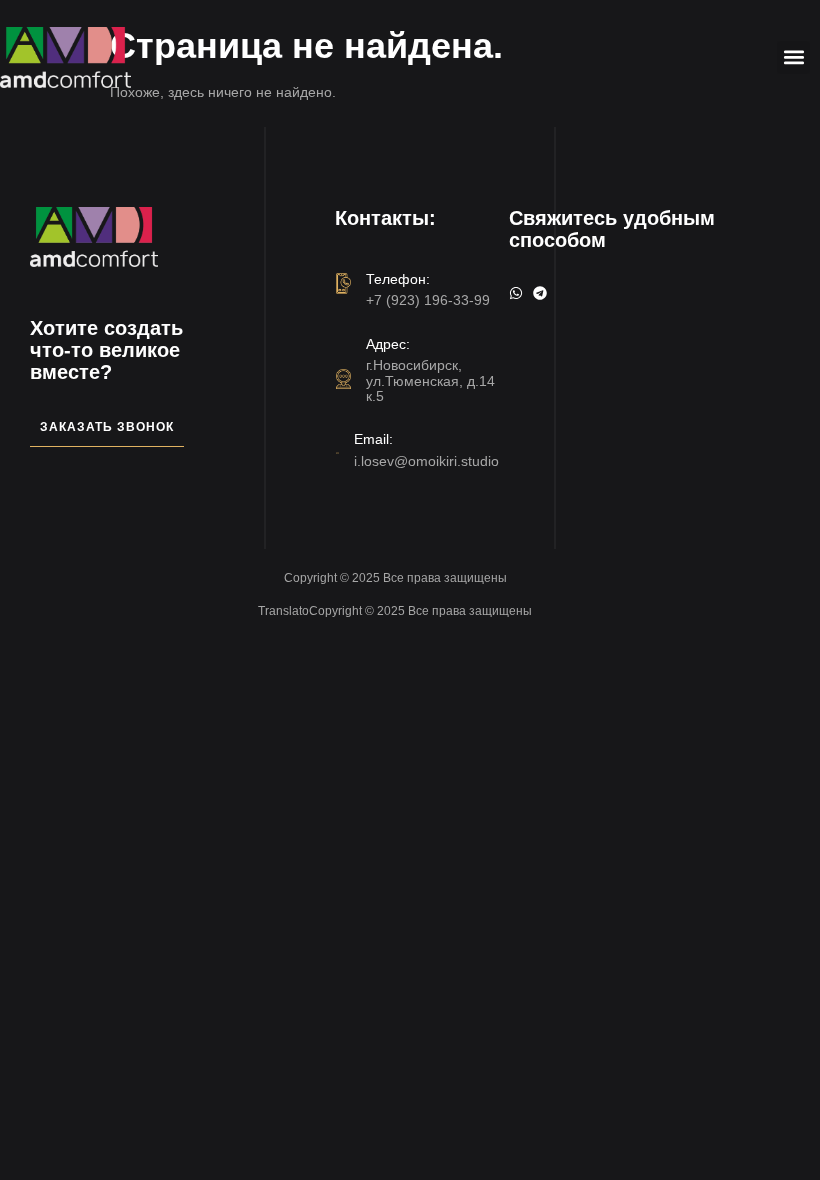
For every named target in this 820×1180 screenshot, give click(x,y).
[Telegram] (540, 293)
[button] (793, 57)
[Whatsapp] (516, 293)
